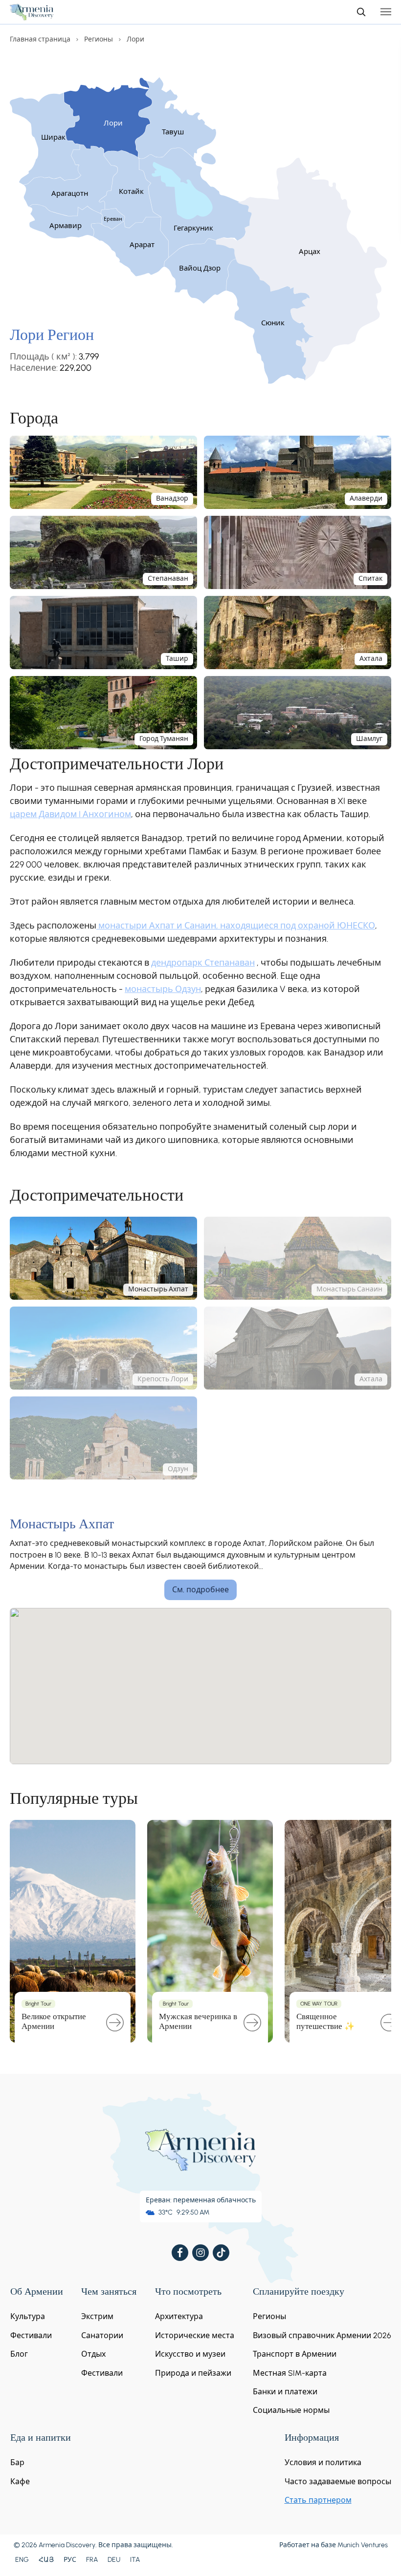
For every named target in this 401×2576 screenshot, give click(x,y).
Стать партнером (318, 2500)
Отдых (93, 2354)
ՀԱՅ (46, 2560)
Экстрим (97, 2316)
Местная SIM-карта (290, 2373)
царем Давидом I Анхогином (70, 814)
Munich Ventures (363, 2545)
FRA (92, 2560)
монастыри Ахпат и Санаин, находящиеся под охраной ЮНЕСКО (236, 926)
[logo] (32, 12)
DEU (114, 2560)
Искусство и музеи (190, 2354)
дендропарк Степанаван (203, 963)
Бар (17, 2462)
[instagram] (200, 2253)
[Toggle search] (361, 12)
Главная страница (40, 39)
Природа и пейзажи (193, 2373)
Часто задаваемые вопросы (338, 2481)
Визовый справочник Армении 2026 (322, 2335)
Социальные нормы (291, 2410)
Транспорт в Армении (295, 2354)
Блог (19, 2354)
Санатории (102, 2335)
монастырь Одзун (163, 989)
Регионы (99, 39)
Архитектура (179, 2316)
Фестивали (31, 2335)
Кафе (20, 2481)
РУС (70, 2560)
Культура (28, 2316)
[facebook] (180, 2253)
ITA (135, 2560)
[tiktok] (221, 2253)
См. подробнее (200, 1590)
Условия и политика (323, 2462)
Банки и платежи (285, 2392)
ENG (22, 2560)
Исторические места (195, 2335)
